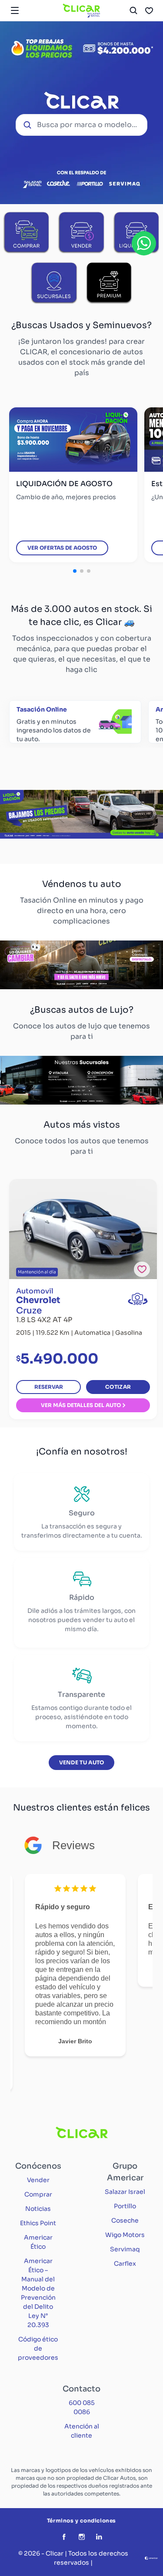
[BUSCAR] (133, 10)
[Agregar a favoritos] (142, 1269)
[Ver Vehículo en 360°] (138, 1299)
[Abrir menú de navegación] (15, 10)
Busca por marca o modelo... (87, 125)
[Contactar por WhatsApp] (144, 243)
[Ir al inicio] (81, 10)
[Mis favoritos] (149, 10)
